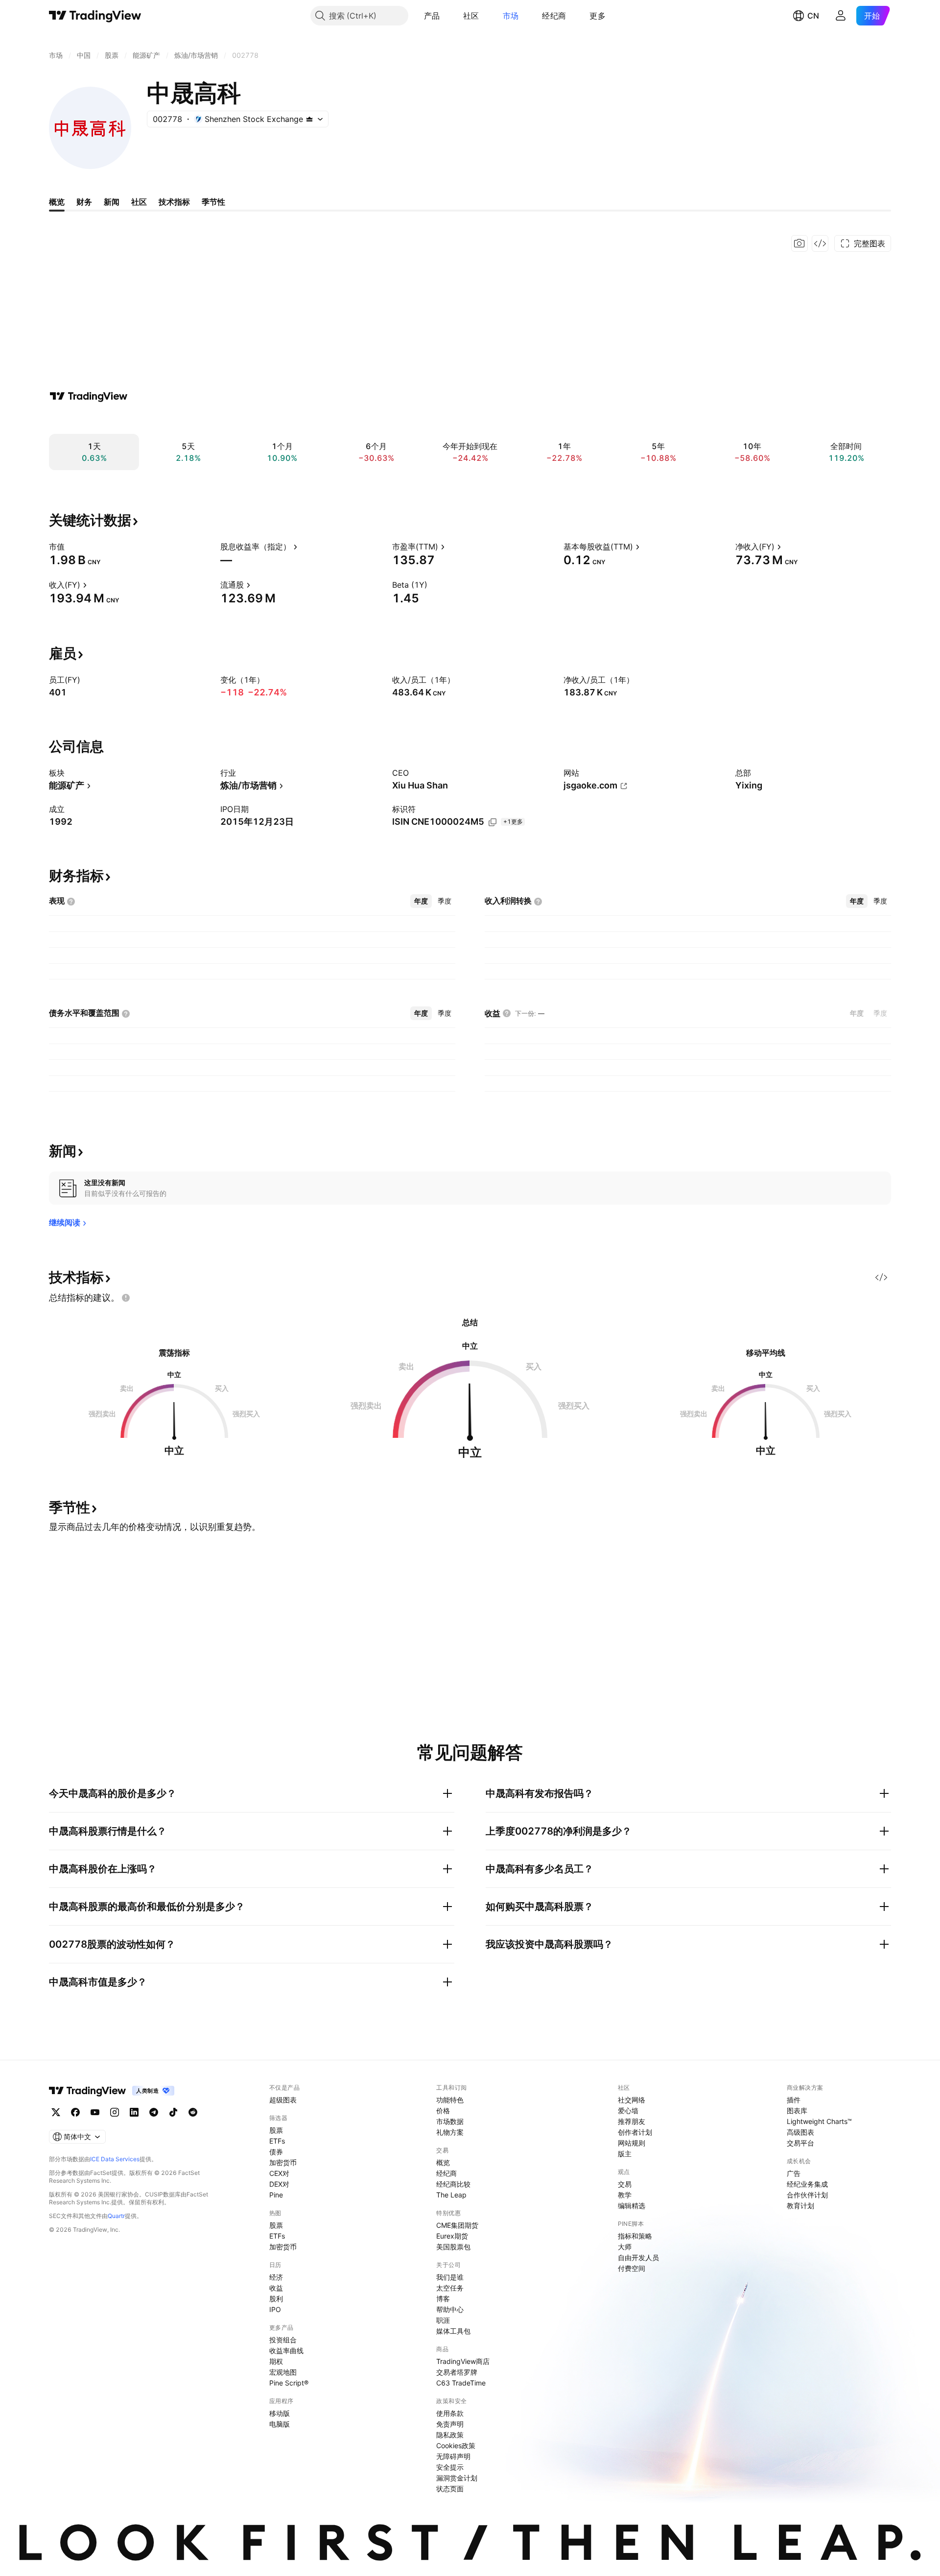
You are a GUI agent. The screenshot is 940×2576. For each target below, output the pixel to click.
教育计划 (800, 2206)
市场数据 (450, 2121)
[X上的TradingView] (56, 2112)
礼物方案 (450, 2132)
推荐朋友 (632, 2121)
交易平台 (800, 2143)
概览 (443, 2162)
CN (813, 16)
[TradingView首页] (95, 16)
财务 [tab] (84, 202)
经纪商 (554, 16)
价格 (443, 2111)
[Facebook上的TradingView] (75, 2112)
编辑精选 (632, 2206)
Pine (276, 2195)
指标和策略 (635, 2236)
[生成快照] (799, 243)
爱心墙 (628, 2111)
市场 (511, 16)
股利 (276, 2299)
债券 (276, 2152)
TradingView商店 (463, 2361)
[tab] (421, 901)
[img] (309, 119)
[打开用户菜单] (841, 16)
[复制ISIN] (493, 822)
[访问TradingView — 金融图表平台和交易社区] (89, 396)
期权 (276, 2361)
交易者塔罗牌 (457, 2372)
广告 (794, 2173)
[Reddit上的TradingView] (193, 2112)
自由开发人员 (638, 2257)
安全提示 (450, 2467)
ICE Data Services (115, 2159)
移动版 (280, 2413)
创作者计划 (635, 2132)
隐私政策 (450, 2435)
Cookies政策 (456, 2445)
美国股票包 (453, 2247)
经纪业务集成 (807, 2184)
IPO (275, 2309)
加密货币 (283, 2162)
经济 (276, 2277)
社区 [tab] (139, 202)
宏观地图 (283, 2372)
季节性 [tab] (213, 202)
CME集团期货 (457, 2225)
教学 (625, 2195)
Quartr (116, 2216)
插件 (794, 2100)
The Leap (451, 2195)
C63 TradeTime (461, 2383)
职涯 (443, 2320)
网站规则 (632, 2143)
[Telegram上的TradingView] (154, 2112)
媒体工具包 (453, 2331)
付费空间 (632, 2268)
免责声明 (450, 2424)
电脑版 (280, 2424)
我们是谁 (450, 2277)
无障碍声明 (453, 2456)
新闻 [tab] (112, 202)
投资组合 (283, 2340)
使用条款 (450, 2413)
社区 (471, 16)
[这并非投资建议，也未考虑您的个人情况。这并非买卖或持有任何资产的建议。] (126, 1298)
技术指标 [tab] (174, 202)
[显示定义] (71, 547)
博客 (443, 2299)
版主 (625, 2154)
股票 (276, 2130)
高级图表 (800, 2132)
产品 (432, 16)
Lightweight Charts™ (819, 2121)
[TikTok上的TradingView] (173, 2112)
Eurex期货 (452, 2236)
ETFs (277, 2141)
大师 (625, 2247)
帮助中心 (450, 2309)
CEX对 (279, 2173)
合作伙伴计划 (807, 2195)
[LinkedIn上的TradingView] (134, 2112)
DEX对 (279, 2184)
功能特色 (450, 2100)
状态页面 (450, 2489)
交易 (625, 2184)
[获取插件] (820, 243)
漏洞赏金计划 (457, 2478)
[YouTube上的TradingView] (95, 2112)
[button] (447, 16)
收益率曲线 (286, 2350)
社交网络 (632, 2100)
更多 (598, 16)
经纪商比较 (453, 2184)
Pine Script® (289, 2383)
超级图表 (283, 2100)
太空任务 (450, 2288)
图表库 (797, 2111)
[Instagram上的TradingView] (115, 2112)
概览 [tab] (57, 202)
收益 (276, 2288)
